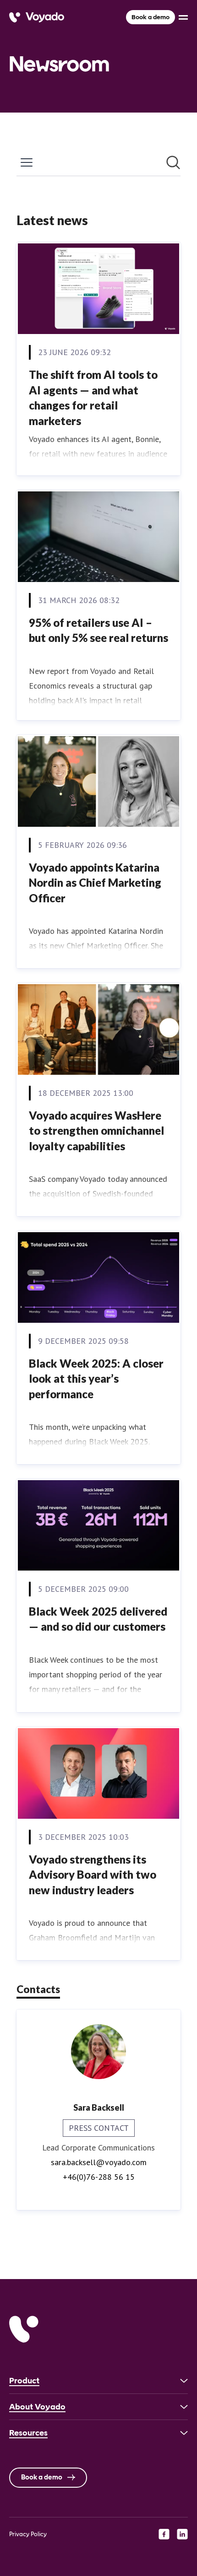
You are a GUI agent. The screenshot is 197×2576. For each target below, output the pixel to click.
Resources (28, 2433)
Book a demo (150, 17)
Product (24, 2381)
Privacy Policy (28, 2534)
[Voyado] (37, 17)
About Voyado (37, 2407)
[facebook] (164, 2534)
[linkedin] (182, 2534)
